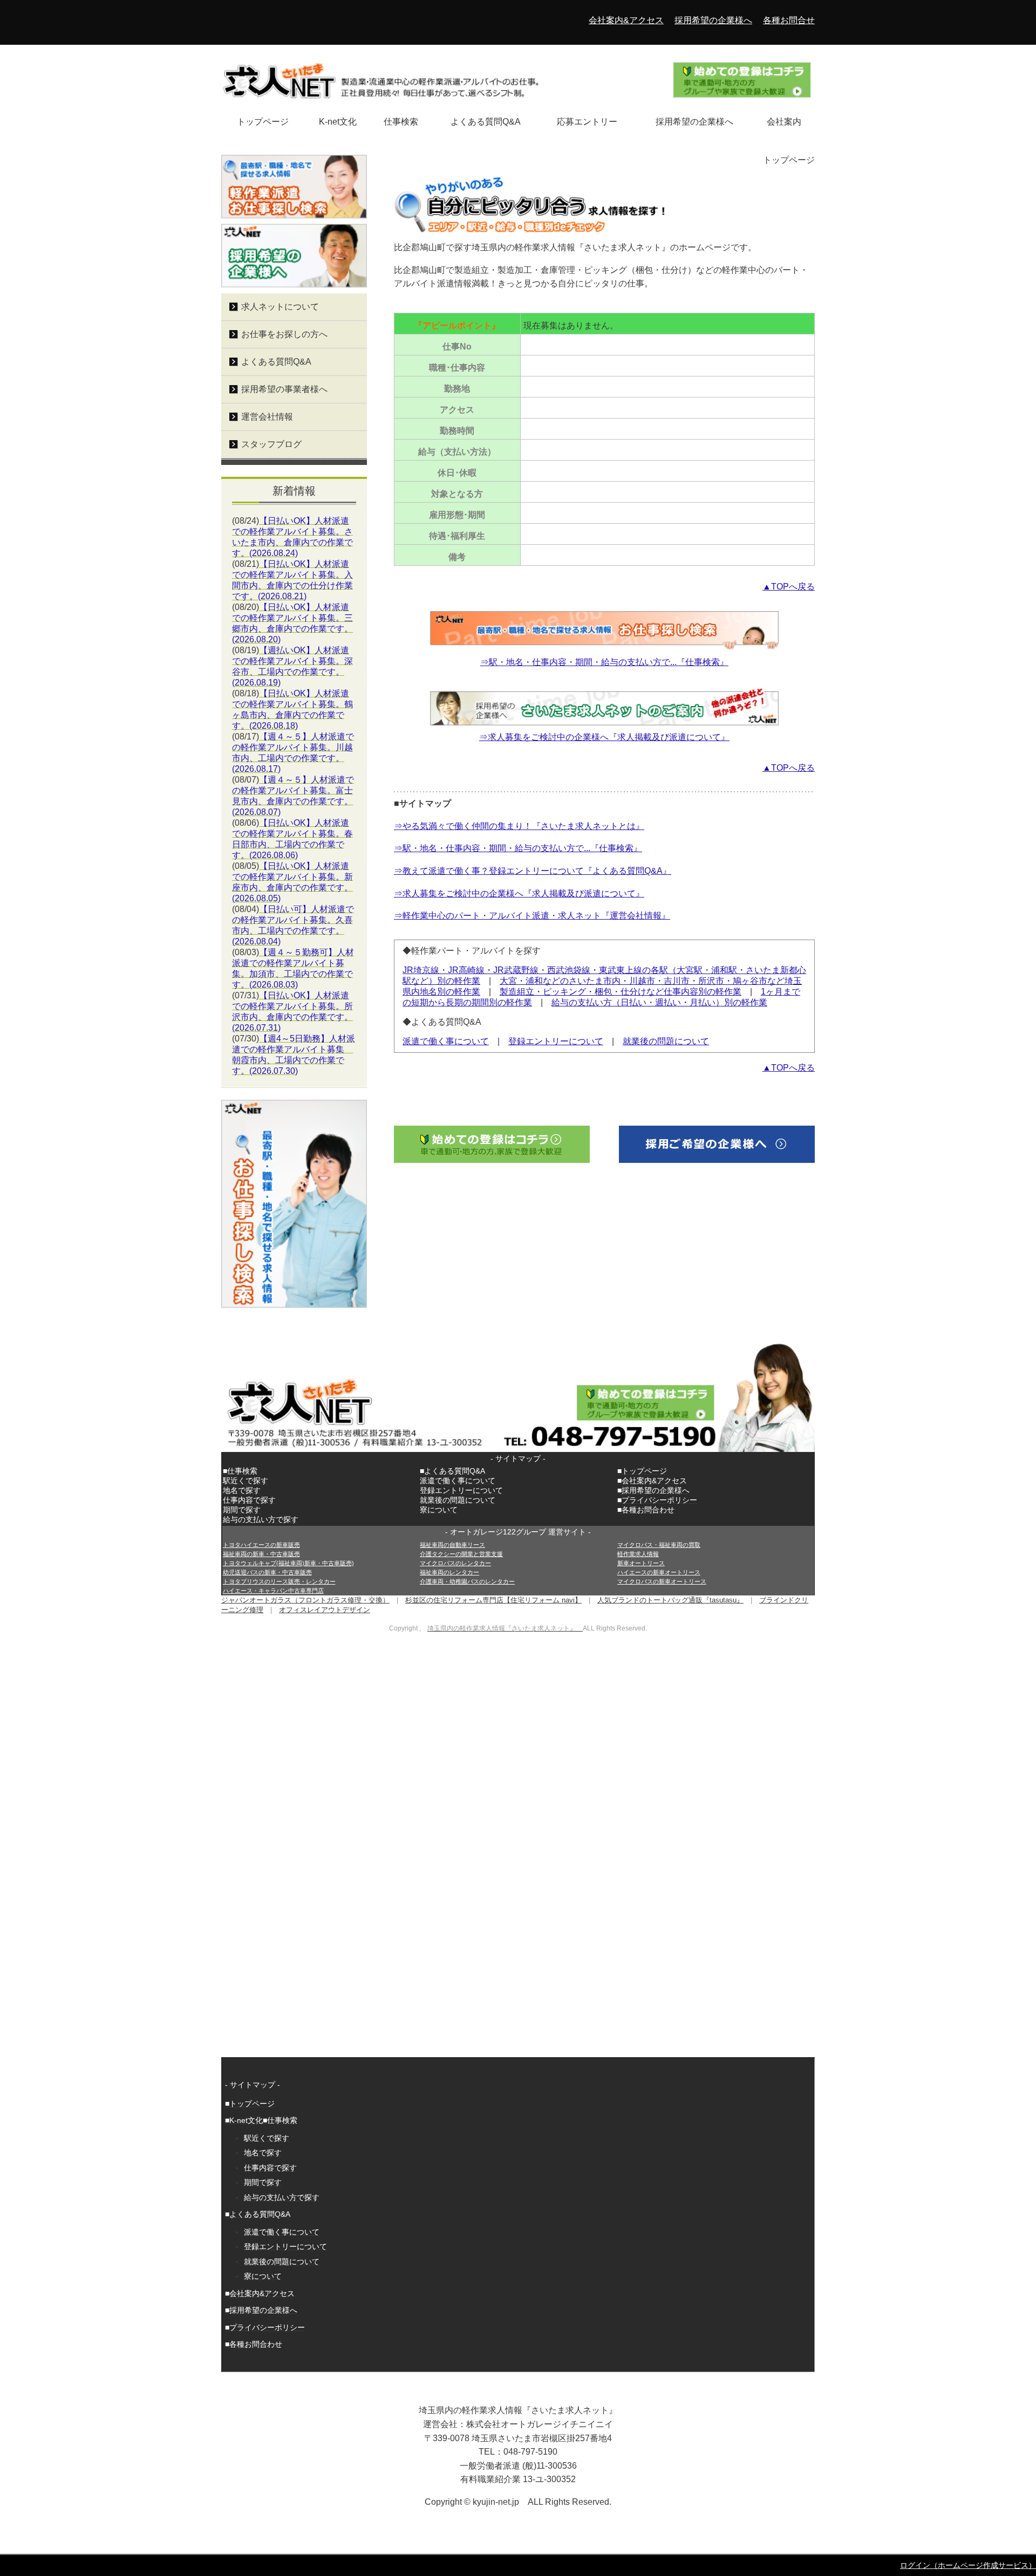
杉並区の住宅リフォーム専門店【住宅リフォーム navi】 (493, 1600)
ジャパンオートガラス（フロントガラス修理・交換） (305, 1600)
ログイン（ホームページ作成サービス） (968, 2565)
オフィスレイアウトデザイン (325, 1610)
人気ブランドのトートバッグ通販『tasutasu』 (670, 1600)
